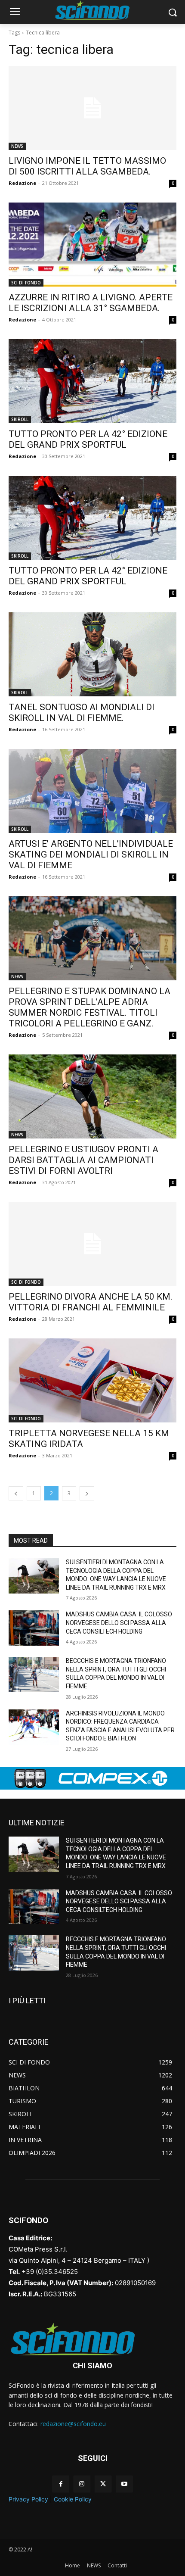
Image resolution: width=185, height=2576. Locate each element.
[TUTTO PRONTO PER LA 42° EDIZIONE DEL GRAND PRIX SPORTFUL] (92, 381)
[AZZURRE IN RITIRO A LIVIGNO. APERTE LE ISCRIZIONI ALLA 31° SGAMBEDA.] (92, 245)
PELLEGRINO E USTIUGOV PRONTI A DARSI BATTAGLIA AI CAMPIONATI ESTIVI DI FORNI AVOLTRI (83, 1160)
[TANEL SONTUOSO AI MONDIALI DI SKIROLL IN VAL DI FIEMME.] (92, 654)
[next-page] (87, 1493)
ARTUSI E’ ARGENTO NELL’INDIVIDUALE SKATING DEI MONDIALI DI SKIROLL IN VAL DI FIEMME (91, 855)
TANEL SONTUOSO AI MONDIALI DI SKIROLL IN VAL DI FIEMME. (82, 713)
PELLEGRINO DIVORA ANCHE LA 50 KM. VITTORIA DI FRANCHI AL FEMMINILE (91, 1302)
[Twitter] (103, 2484)
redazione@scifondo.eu (73, 2424)
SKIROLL (20, 419)
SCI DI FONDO (26, 283)
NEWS (17, 146)
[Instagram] (82, 2484)
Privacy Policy (28, 2499)
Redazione (22, 183)
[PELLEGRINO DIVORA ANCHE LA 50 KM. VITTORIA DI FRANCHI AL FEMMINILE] (92, 1244)
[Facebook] (61, 2484)
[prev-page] (16, 1493)
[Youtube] (124, 2484)
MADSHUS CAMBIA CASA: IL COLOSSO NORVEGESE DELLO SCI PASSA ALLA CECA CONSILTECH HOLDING (119, 1623)
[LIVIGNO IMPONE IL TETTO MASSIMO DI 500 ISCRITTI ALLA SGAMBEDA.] (92, 108)
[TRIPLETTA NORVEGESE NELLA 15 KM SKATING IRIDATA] (92, 1380)
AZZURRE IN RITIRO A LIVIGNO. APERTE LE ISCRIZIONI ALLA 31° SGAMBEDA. (91, 303)
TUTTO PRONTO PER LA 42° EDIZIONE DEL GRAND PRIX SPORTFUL (88, 439)
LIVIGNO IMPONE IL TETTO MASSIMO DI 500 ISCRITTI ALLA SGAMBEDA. (87, 166)
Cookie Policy (73, 2499)
